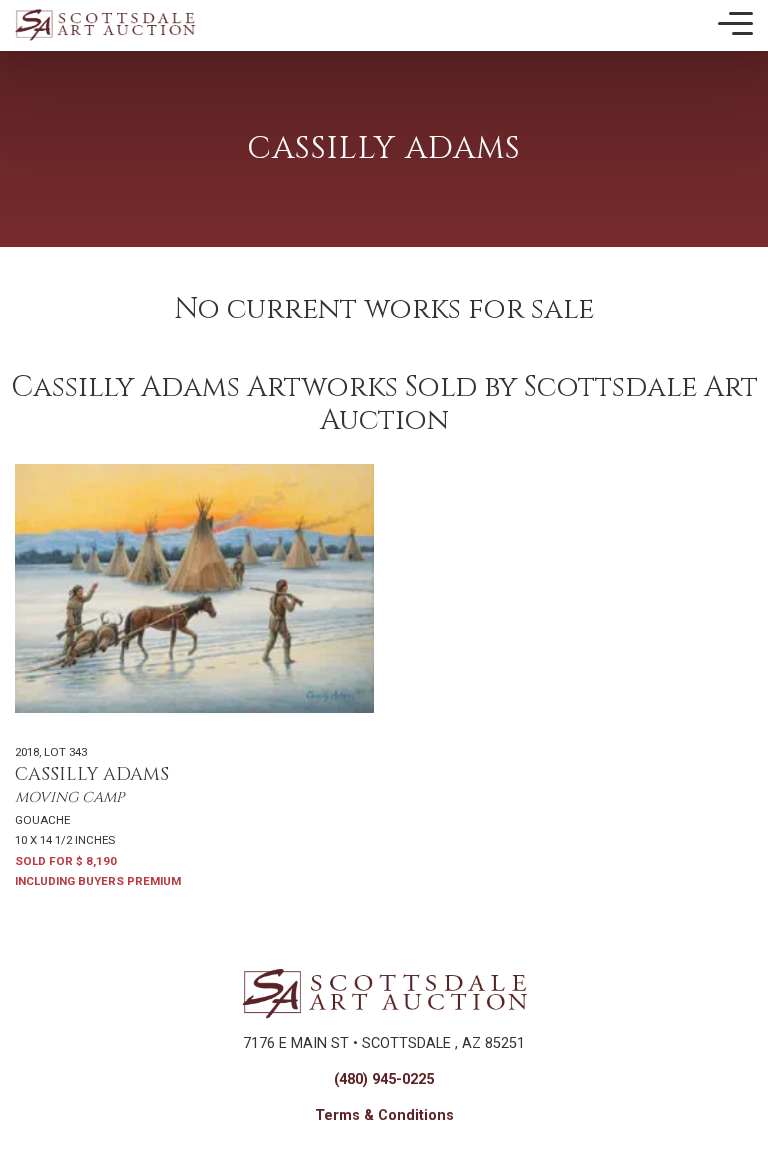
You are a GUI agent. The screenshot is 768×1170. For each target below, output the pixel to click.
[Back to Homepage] (105, 24)
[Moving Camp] (194, 588)
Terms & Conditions (384, 1115)
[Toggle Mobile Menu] (735, 24)
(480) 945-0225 (384, 1079)
